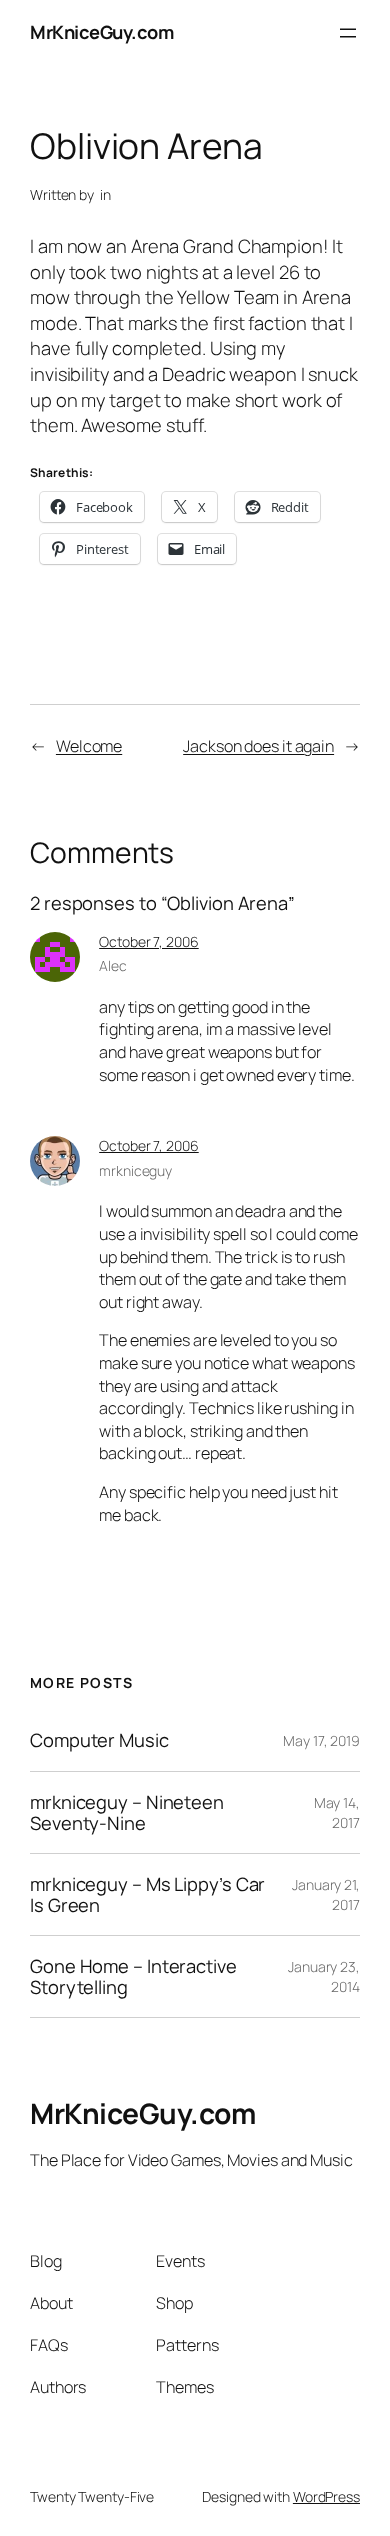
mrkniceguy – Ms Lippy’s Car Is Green (147, 1894)
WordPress (326, 2496)
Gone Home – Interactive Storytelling (133, 1976)
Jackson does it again (258, 746)
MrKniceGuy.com (101, 32)
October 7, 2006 (149, 941)
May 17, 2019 (321, 1740)
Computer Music (99, 1740)
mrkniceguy (135, 1170)
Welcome (89, 746)
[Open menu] (348, 33)
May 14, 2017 (337, 1812)
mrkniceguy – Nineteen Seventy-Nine (127, 1812)
